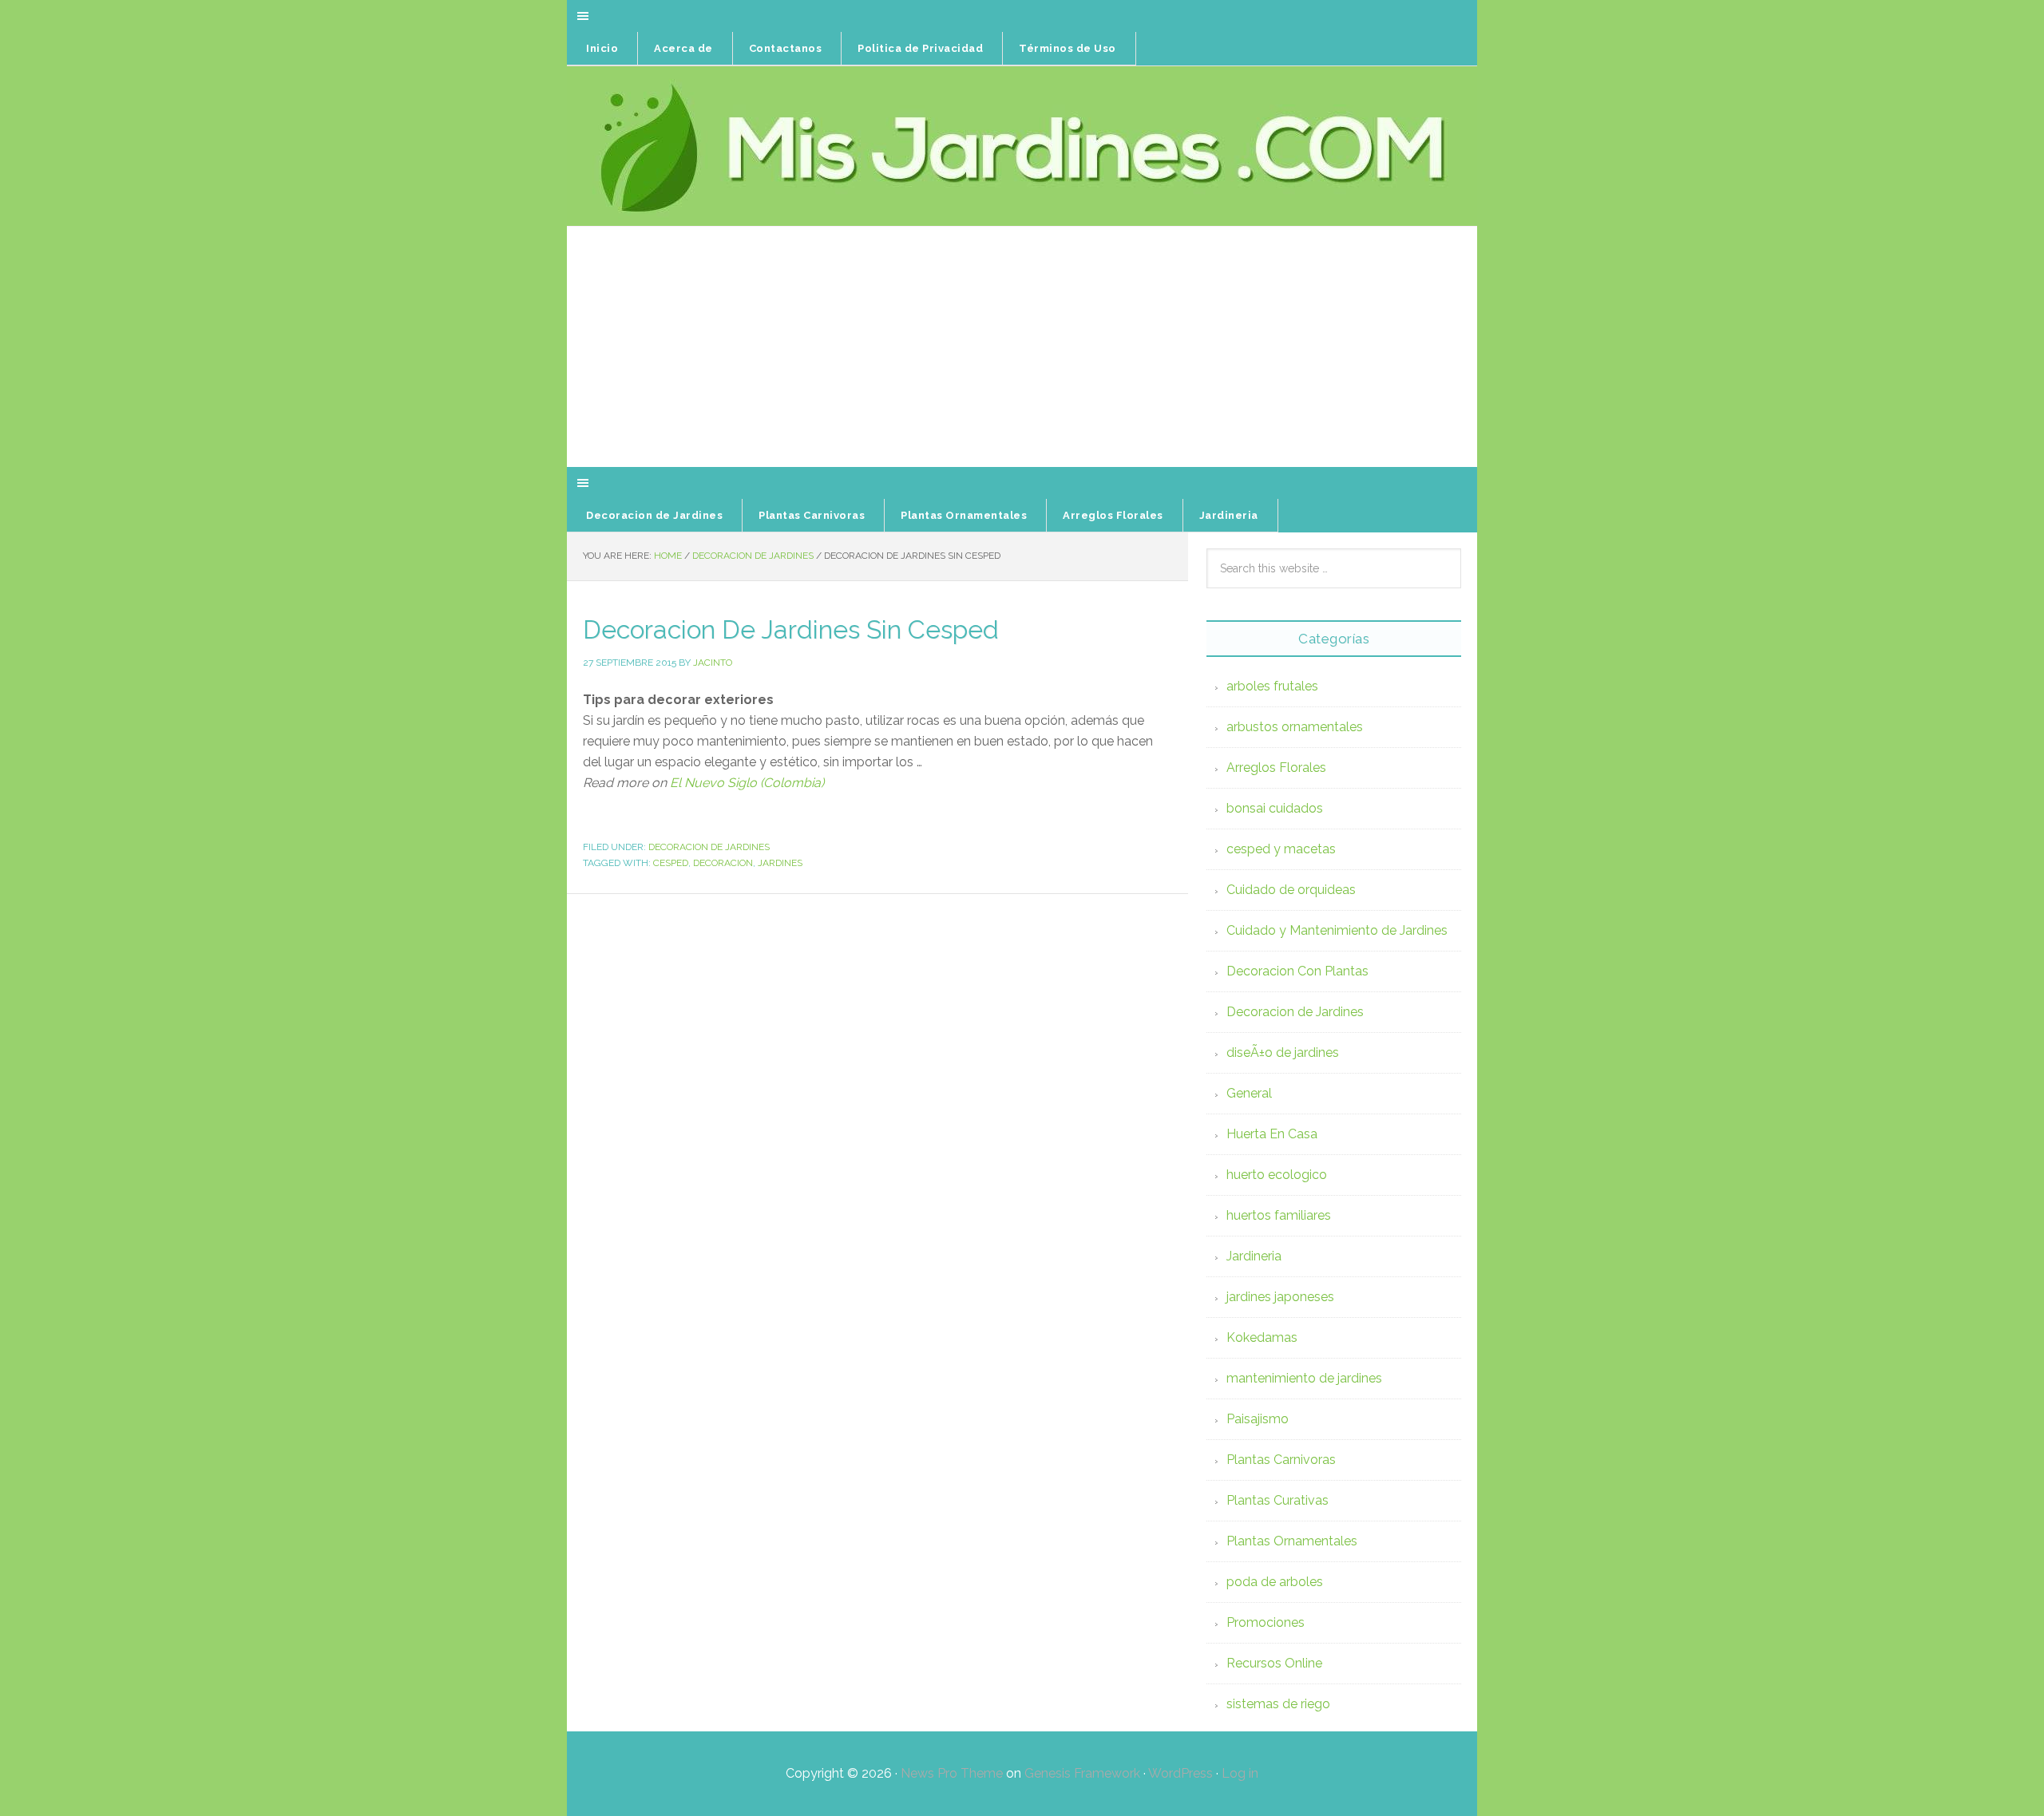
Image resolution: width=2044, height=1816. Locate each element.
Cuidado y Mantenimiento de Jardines (1337, 930)
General (1249, 1093)
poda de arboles (1275, 1582)
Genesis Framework (1082, 1773)
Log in (1240, 1773)
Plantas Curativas (1277, 1500)
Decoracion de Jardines (709, 847)
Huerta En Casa (1272, 1134)
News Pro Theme (952, 1773)
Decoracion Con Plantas (1297, 971)
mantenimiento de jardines (1304, 1378)
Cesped (671, 863)
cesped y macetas (1281, 849)
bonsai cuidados (1275, 808)
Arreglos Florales (1276, 768)
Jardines (780, 863)
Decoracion (723, 863)
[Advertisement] (1022, 347)
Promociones (1266, 1622)
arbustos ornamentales (1295, 727)
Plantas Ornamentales (1292, 1541)
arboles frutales (1272, 686)
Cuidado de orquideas (1291, 890)
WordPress (1180, 1773)
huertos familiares (1279, 1215)
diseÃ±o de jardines (1283, 1052)
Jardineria (1254, 1256)
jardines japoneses (1280, 1297)
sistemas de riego (1278, 1704)
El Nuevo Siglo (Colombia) (747, 783)
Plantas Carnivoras (1281, 1460)
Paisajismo (1258, 1419)
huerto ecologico (1277, 1175)
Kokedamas (1262, 1337)
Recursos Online (1274, 1663)
